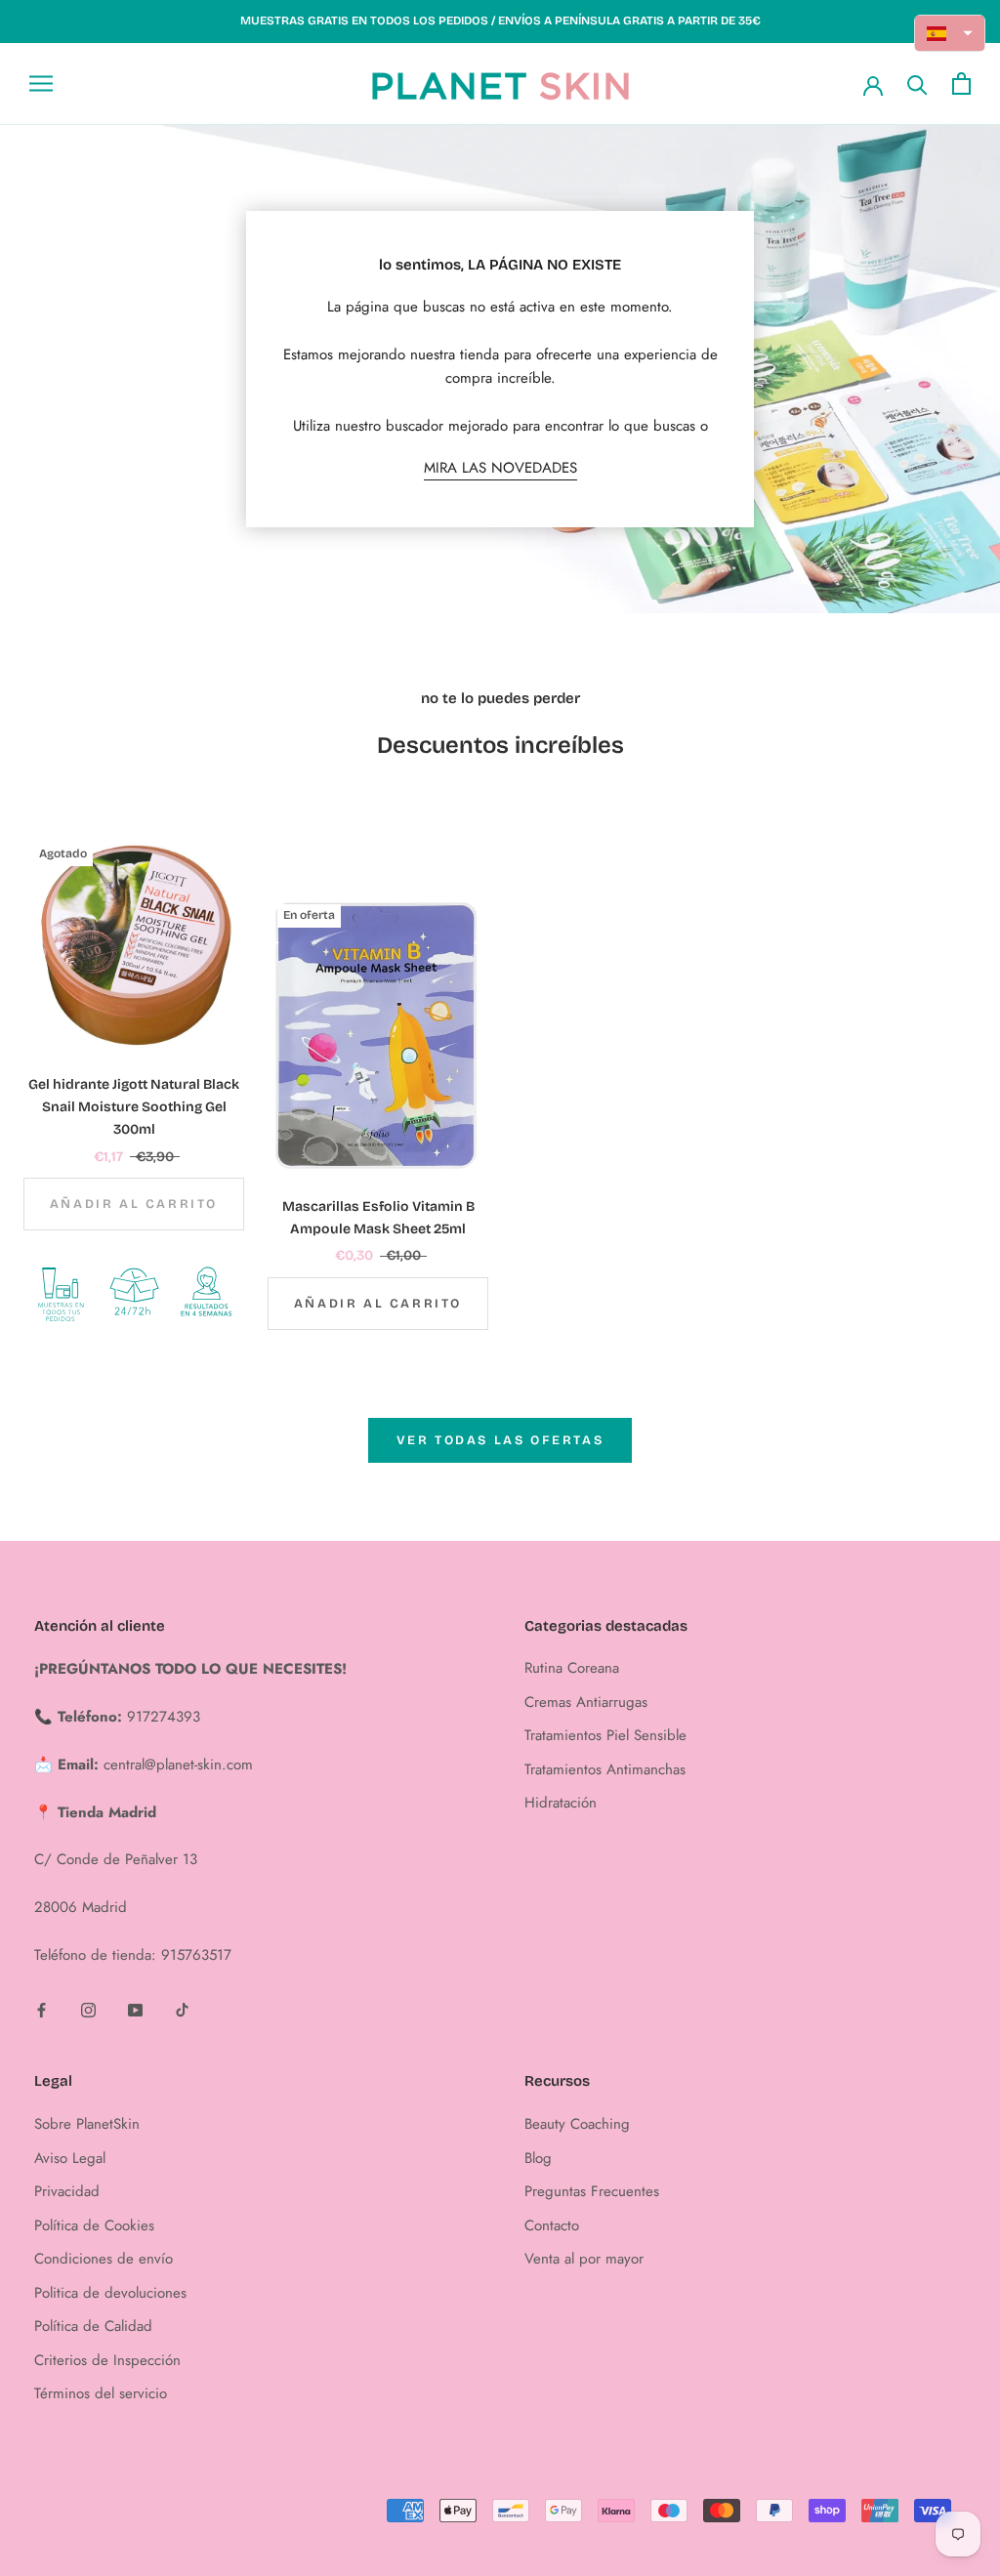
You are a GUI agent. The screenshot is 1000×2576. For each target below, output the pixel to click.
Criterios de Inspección (107, 2360)
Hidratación (561, 1803)
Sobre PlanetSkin (87, 2124)
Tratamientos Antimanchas (605, 1769)
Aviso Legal (70, 2158)
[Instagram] (88, 2009)
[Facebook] (42, 2009)
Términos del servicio (101, 2393)
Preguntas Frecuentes (592, 2191)
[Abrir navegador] (41, 83)
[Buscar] (917, 83)
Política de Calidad (93, 2326)
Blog (538, 2158)
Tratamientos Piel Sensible (605, 1735)
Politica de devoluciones (110, 2293)
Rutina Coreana (572, 1668)
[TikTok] (182, 2009)
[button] (950, 33)
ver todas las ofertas (500, 1440)
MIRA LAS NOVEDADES (500, 468)
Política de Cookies (94, 2225)
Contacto (552, 2225)
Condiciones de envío (104, 2259)
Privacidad (67, 2191)
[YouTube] (135, 2009)
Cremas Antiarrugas (586, 1702)
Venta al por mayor (584, 2259)
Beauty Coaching (577, 2124)
